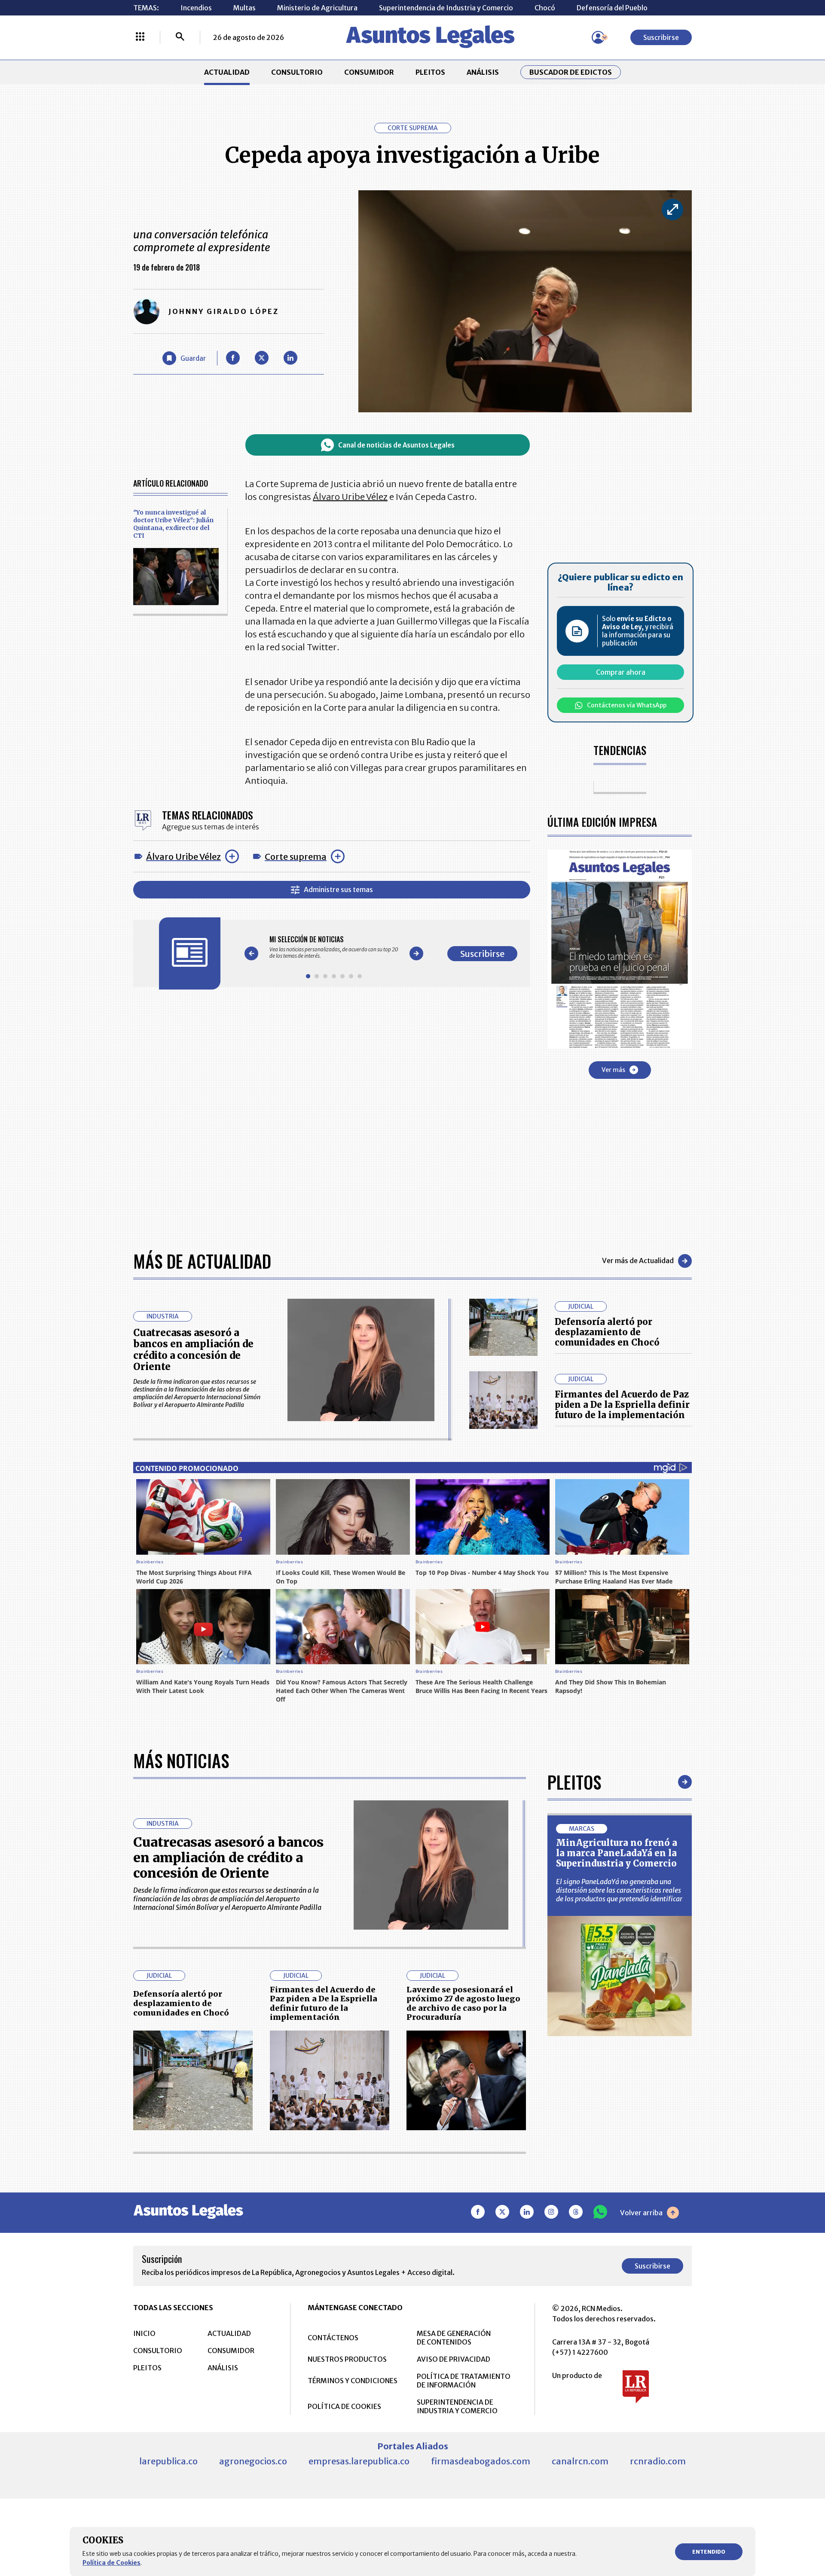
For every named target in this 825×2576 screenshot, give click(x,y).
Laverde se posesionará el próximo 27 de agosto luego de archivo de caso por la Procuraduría (463, 2004)
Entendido (709, 2552)
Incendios (196, 8)
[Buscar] (180, 37)
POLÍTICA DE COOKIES (344, 2406)
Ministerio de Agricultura (317, 8)
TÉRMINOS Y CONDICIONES (353, 2381)
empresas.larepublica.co (359, 2461)
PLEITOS (430, 72)
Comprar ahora (621, 672)
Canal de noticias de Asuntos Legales (396, 445)
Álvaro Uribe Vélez (183, 857)
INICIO (144, 2333)
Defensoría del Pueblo (612, 8)
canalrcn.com (580, 2461)
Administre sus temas (338, 889)
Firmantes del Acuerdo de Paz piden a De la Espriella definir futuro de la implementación (622, 1405)
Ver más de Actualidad (638, 1261)
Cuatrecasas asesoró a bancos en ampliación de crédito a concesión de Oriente (193, 1350)
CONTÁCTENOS (333, 2338)
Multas (244, 8)
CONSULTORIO (297, 72)
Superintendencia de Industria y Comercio (446, 8)
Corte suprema (296, 857)
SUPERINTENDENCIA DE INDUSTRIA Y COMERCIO (457, 2406)
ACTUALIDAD (227, 72)
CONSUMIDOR (369, 72)
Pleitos (574, 1782)
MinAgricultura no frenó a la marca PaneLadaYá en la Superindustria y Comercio (617, 1853)
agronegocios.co (253, 2461)
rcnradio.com (658, 2461)
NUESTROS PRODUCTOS (347, 2359)
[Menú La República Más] (140, 37)
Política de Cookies (112, 2563)
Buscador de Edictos (571, 72)
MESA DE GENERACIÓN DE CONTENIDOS (454, 2338)
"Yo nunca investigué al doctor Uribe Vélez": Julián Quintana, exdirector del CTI (173, 524)
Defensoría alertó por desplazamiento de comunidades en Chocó (607, 1332)
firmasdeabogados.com (481, 2461)
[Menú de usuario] (598, 37)
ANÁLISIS (483, 72)
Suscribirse (661, 37)
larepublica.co (168, 2461)
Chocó (545, 8)
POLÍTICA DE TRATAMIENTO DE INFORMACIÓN (464, 2381)
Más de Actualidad (202, 1261)
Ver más (613, 1070)
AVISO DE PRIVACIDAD (454, 2359)
